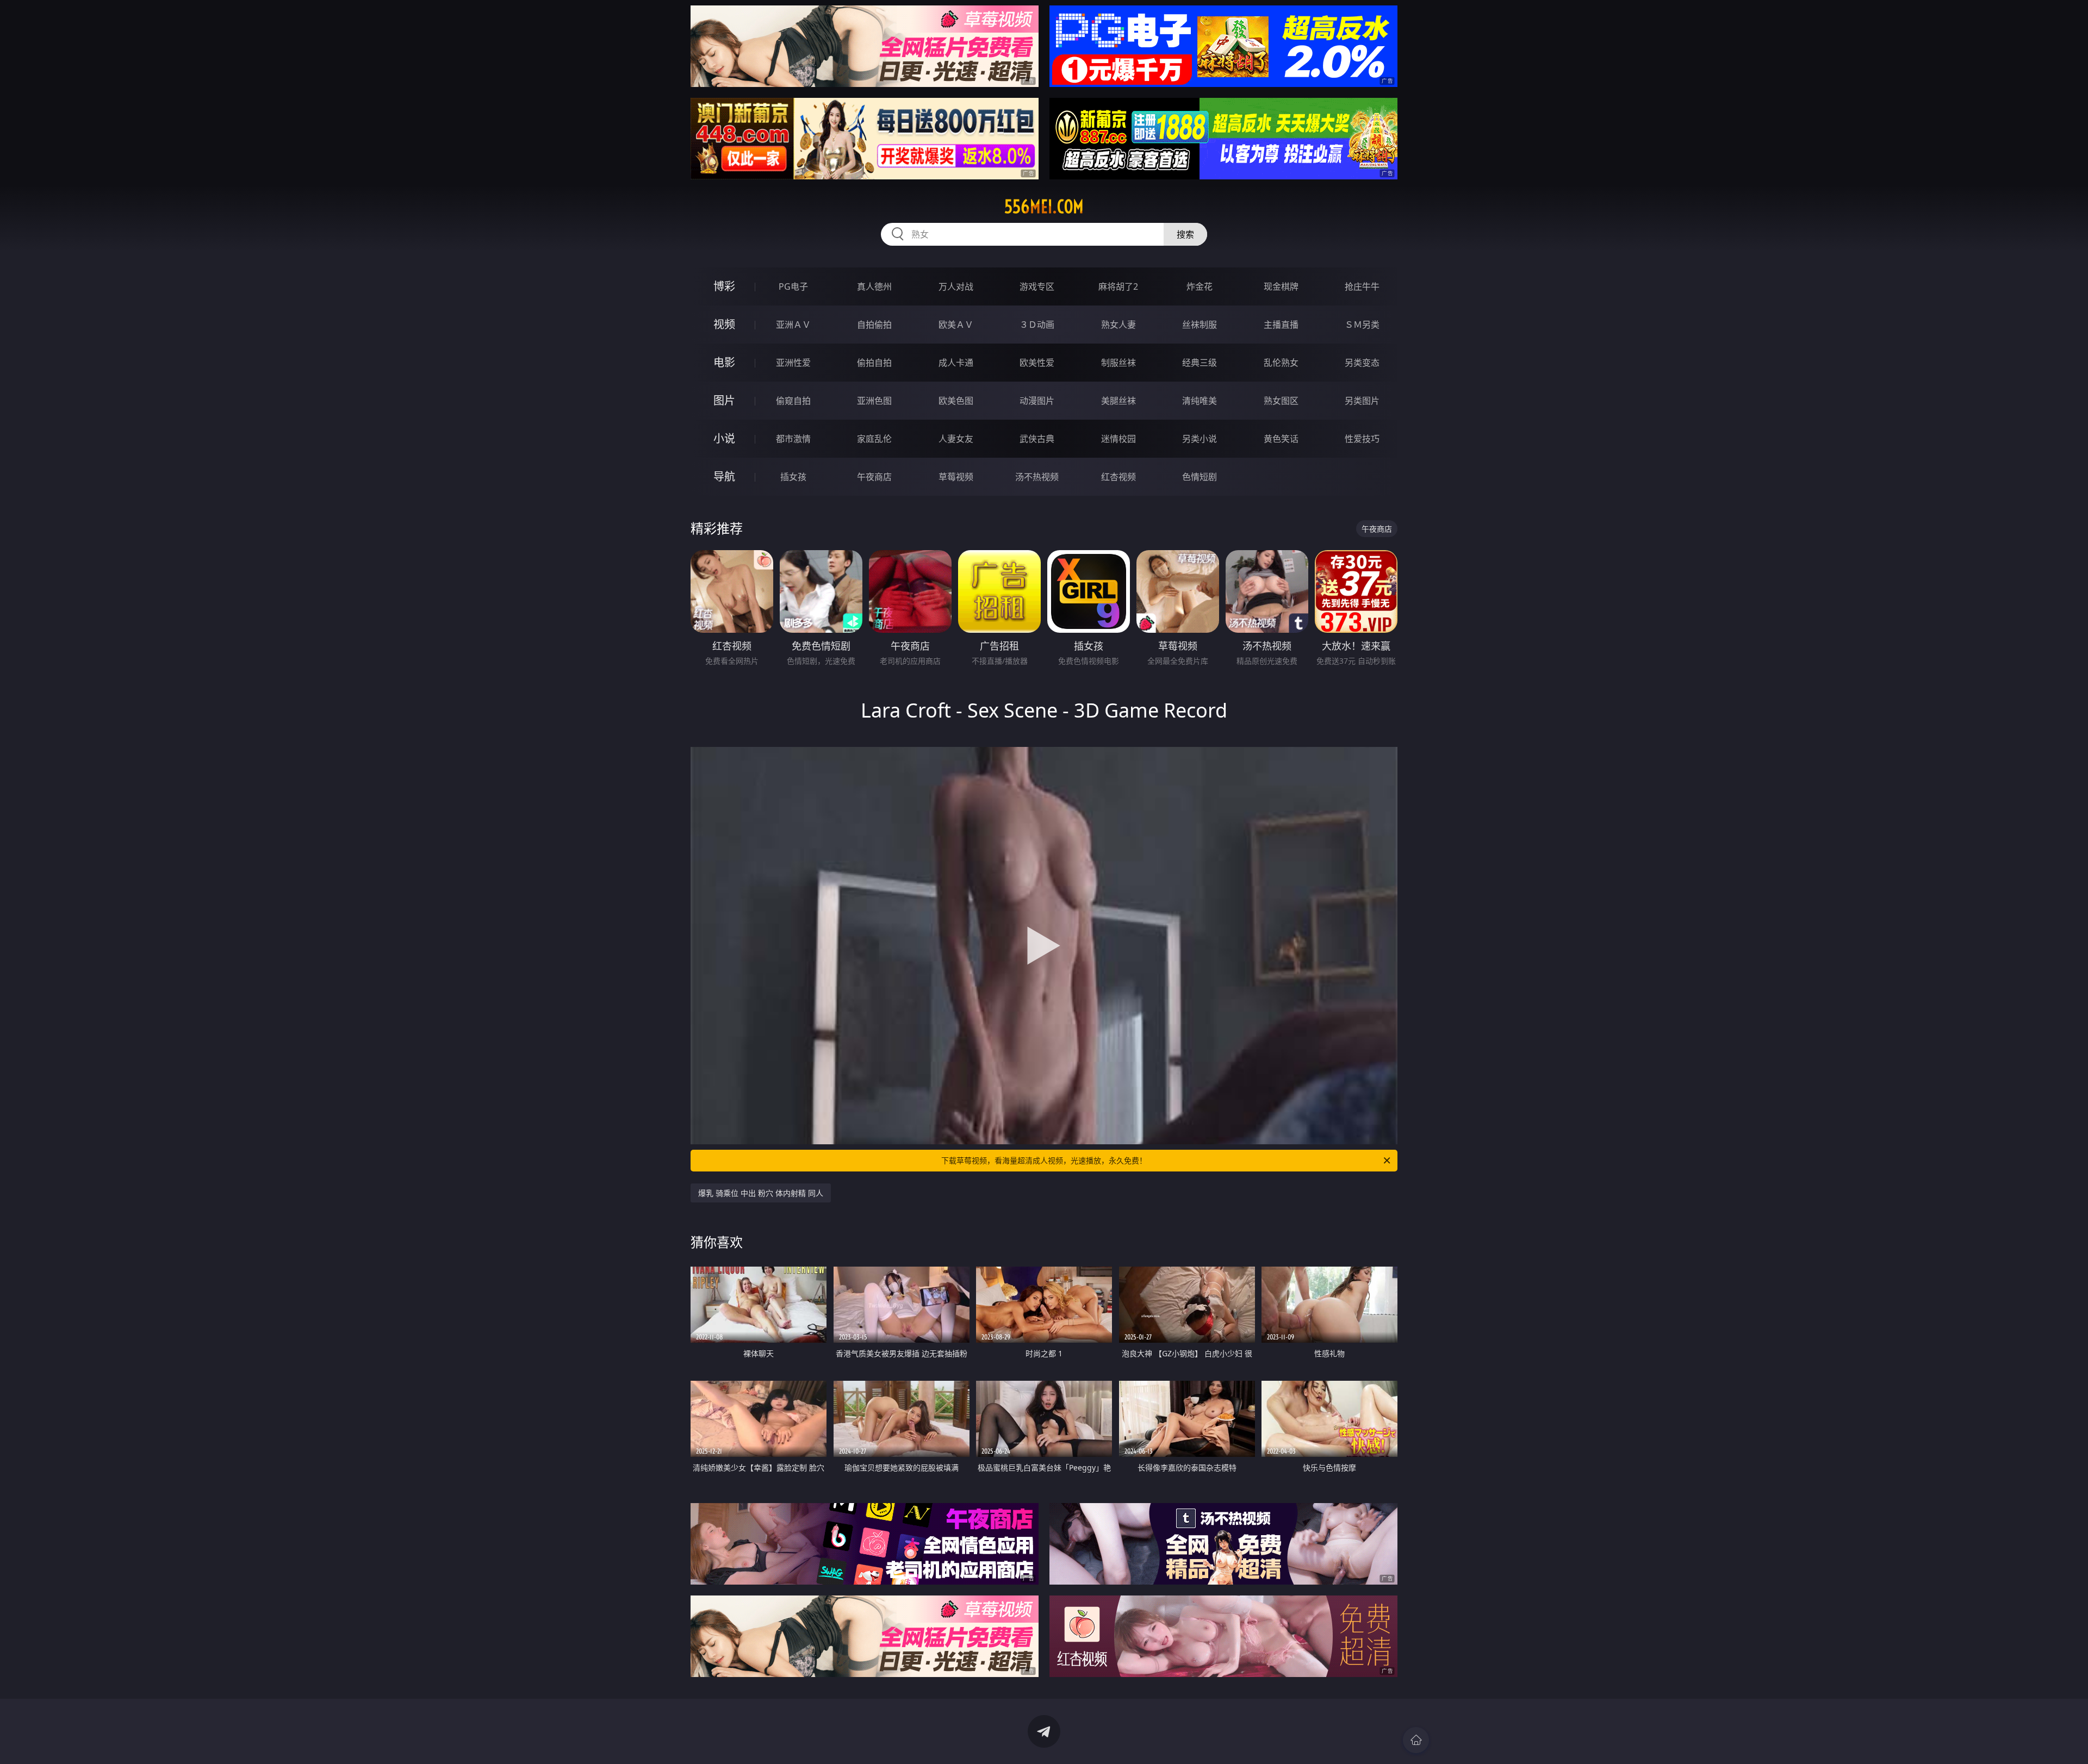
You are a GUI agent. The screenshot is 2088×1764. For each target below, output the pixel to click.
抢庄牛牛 (1362, 286)
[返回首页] (1416, 1740)
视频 (724, 324)
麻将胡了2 (1118, 286)
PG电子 (793, 286)
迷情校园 (1118, 439)
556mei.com (1044, 207)
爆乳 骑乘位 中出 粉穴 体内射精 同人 (761, 1193)
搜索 (1185, 234)
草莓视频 (956, 477)
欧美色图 (956, 401)
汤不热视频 (1037, 477)
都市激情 (793, 439)
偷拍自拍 (874, 363)
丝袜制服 (1200, 325)
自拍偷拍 (874, 325)
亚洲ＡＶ (793, 325)
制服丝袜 (1118, 363)
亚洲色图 (874, 401)
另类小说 (1200, 439)
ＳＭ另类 (1362, 325)
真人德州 (874, 286)
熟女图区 (1281, 401)
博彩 (724, 286)
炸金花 (1200, 286)
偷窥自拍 (793, 401)
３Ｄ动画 (1037, 325)
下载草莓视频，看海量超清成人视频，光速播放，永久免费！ (1044, 1160)
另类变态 (1362, 363)
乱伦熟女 (1281, 363)
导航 (724, 476)
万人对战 (956, 286)
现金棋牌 (1281, 286)
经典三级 (1200, 363)
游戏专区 (1037, 286)
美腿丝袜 (1118, 401)
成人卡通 (956, 363)
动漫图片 (1037, 401)
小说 (724, 438)
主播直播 (1281, 325)
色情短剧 (1200, 477)
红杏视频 (1118, 477)
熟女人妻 (1118, 325)
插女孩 (793, 477)
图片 (724, 400)
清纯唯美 (1200, 401)
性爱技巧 (1362, 439)
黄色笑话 (1281, 439)
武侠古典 (1037, 439)
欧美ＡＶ (956, 325)
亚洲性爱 (793, 363)
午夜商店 (874, 477)
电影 (724, 362)
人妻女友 (956, 439)
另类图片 (1362, 401)
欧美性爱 (1037, 363)
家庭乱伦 (874, 439)
